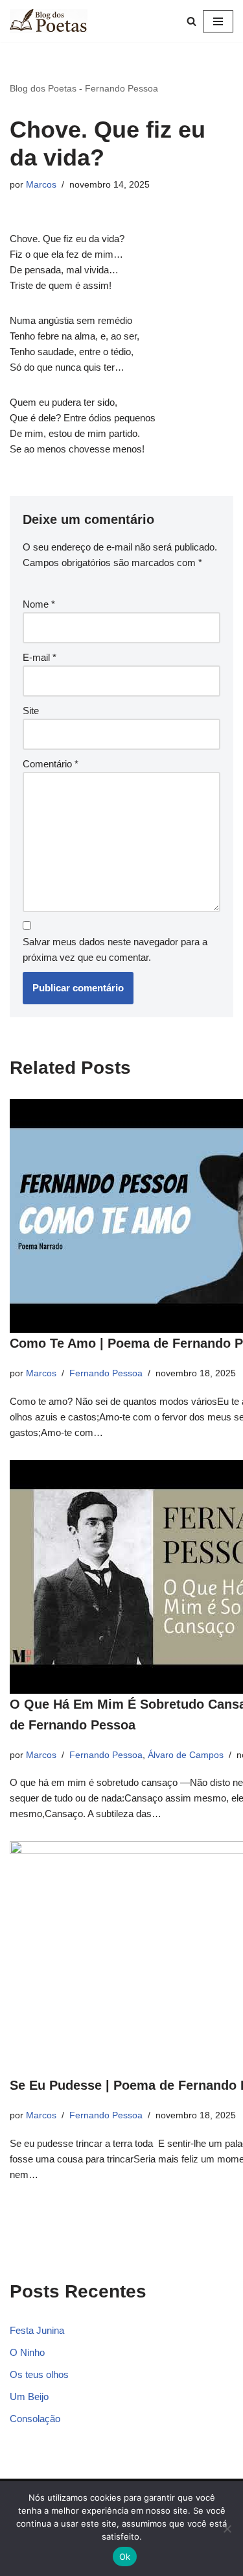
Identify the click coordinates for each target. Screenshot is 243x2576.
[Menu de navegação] (218, 21)
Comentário (51, 764)
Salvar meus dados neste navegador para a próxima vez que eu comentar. (115, 949)
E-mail (40, 657)
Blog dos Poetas (43, 88)
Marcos (41, 185)
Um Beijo (29, 2396)
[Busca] (191, 21)
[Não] (227, 2529)
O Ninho (27, 2352)
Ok (125, 2557)
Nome (39, 604)
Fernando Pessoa (121, 88)
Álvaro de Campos (186, 1755)
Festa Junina (37, 2330)
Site (31, 711)
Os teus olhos (39, 2374)
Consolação (35, 2419)
